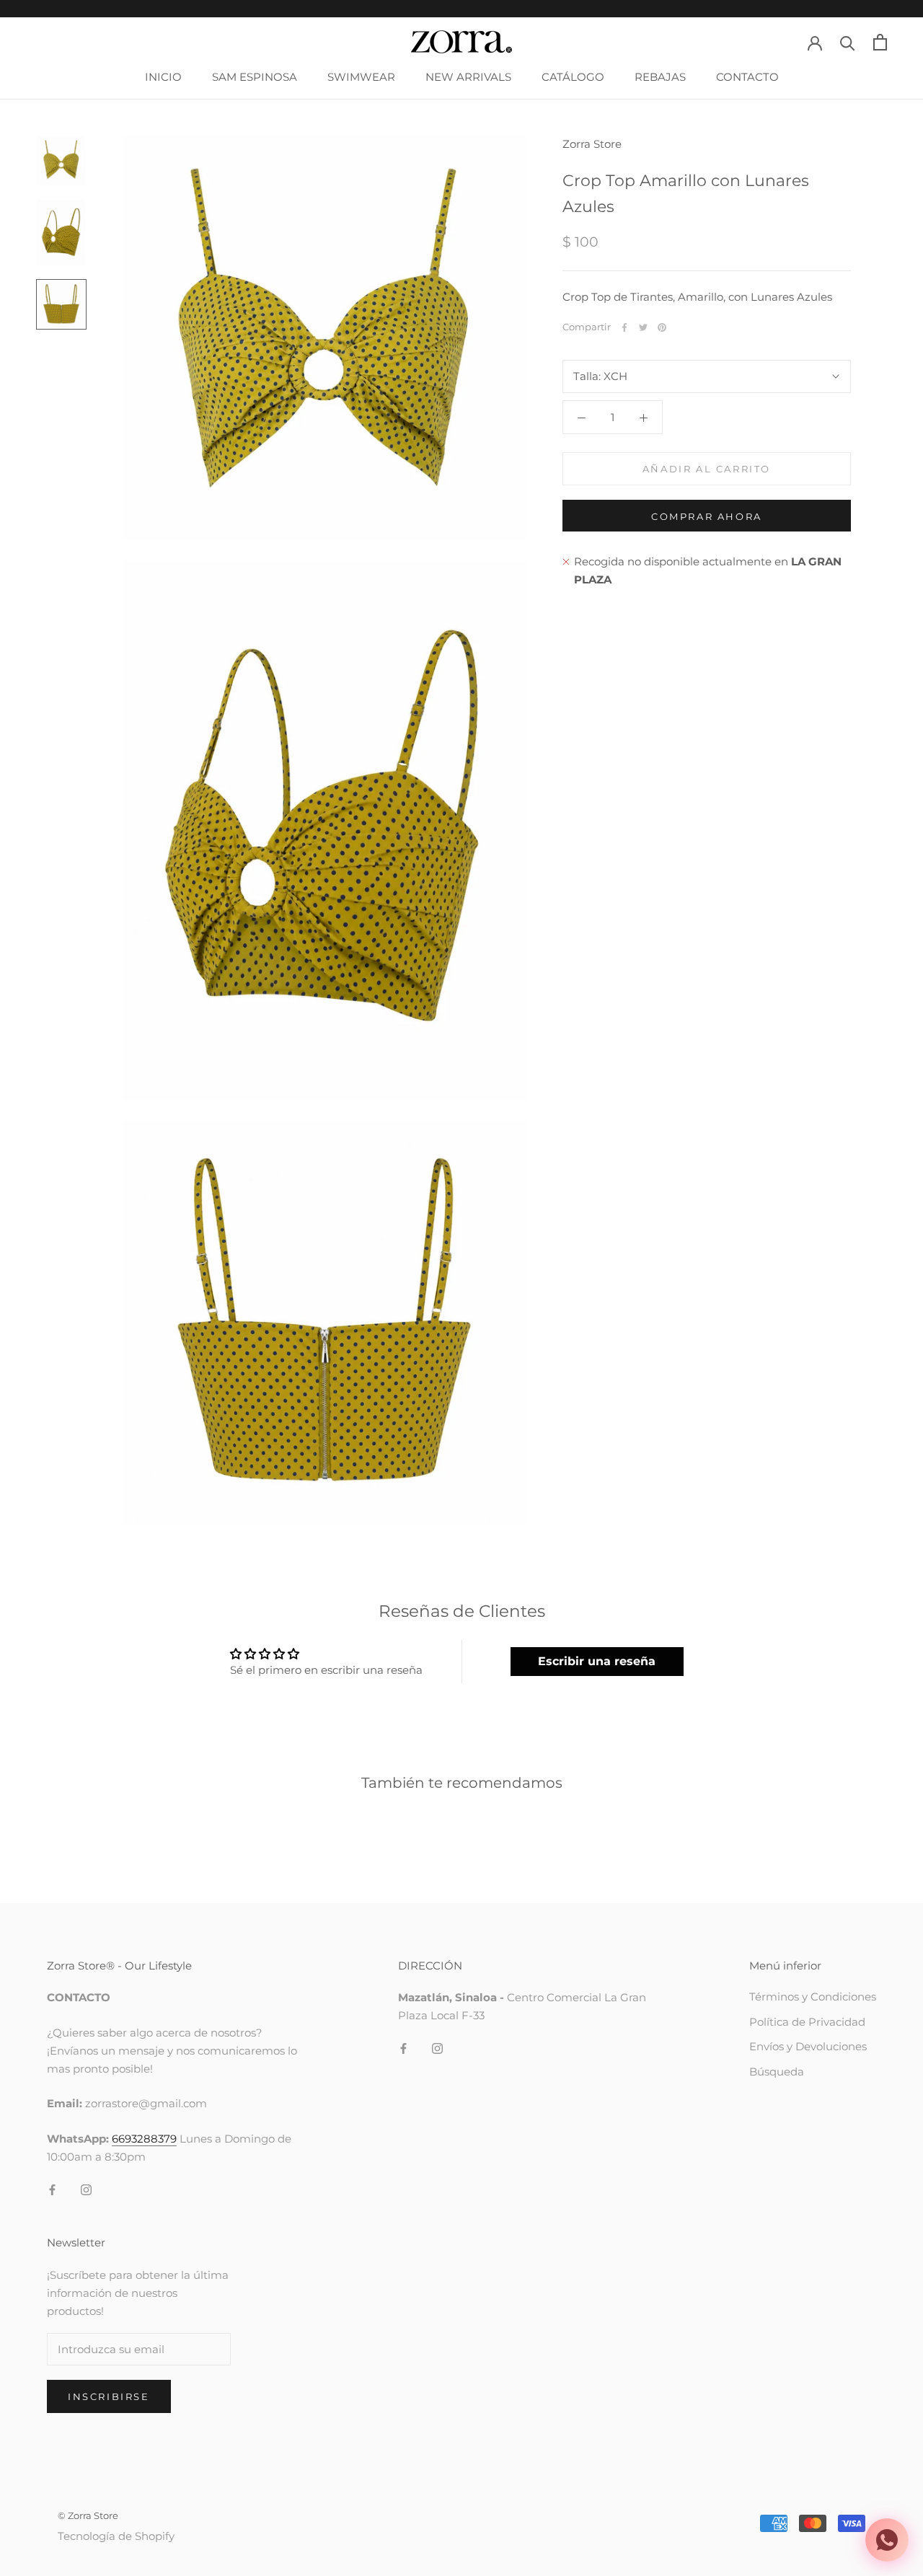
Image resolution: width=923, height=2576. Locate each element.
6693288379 (144, 2139)
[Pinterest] (662, 327)
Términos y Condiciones (813, 1997)
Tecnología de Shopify (116, 2536)
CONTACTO (747, 77)
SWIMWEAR (361, 77)
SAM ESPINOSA (255, 77)
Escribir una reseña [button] (597, 1661)
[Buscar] (848, 42)
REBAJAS (660, 77)
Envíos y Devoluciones (808, 2046)
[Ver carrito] (880, 42)
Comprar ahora (707, 516)
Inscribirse (109, 2396)
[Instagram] (86, 2190)
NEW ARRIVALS (468, 77)
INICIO (163, 77)
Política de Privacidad (807, 2022)
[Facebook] (624, 327)
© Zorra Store (88, 2515)
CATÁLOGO (573, 77)
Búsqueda (777, 2072)
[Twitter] (643, 327)
